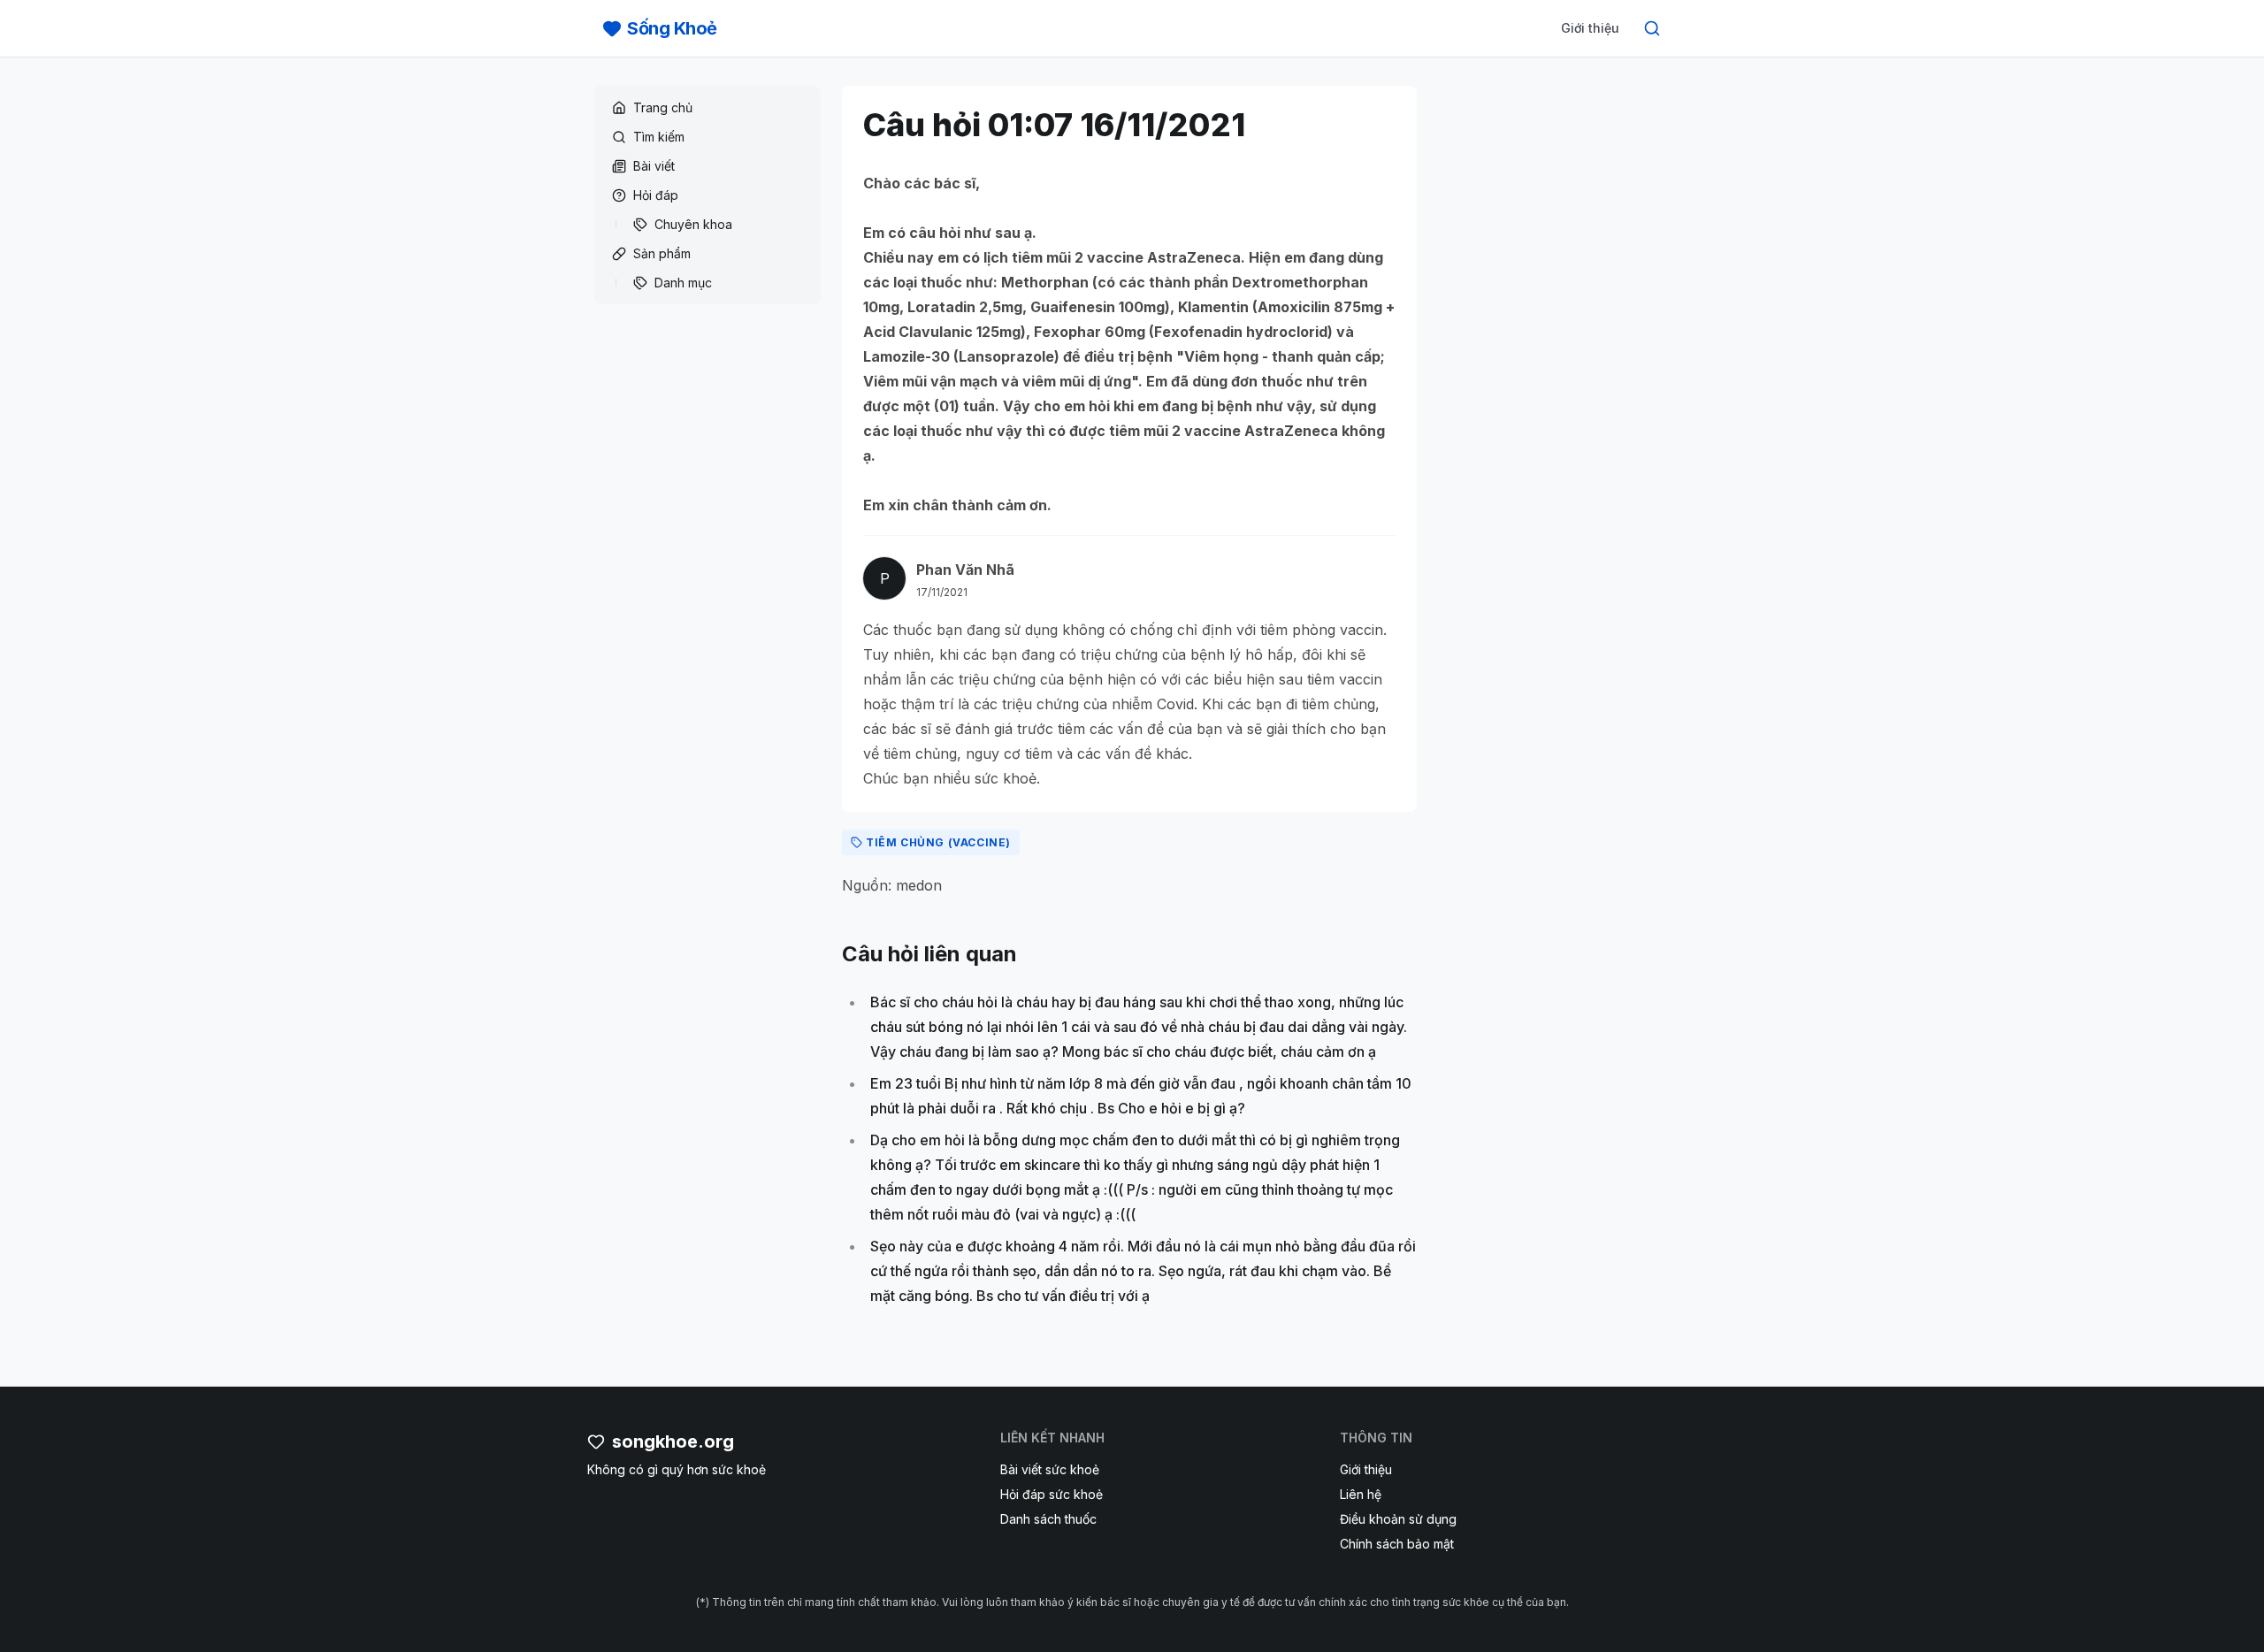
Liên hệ (1361, 1494)
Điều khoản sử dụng (1398, 1519)
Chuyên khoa (693, 224)
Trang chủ (663, 107)
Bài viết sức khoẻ (1050, 1469)
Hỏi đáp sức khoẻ (1052, 1494)
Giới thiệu (1590, 28)
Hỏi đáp (656, 195)
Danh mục (683, 283)
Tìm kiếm (659, 137)
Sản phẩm (662, 253)
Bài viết (654, 166)
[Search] (1652, 28)
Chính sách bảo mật (1397, 1544)
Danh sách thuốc (1048, 1519)
